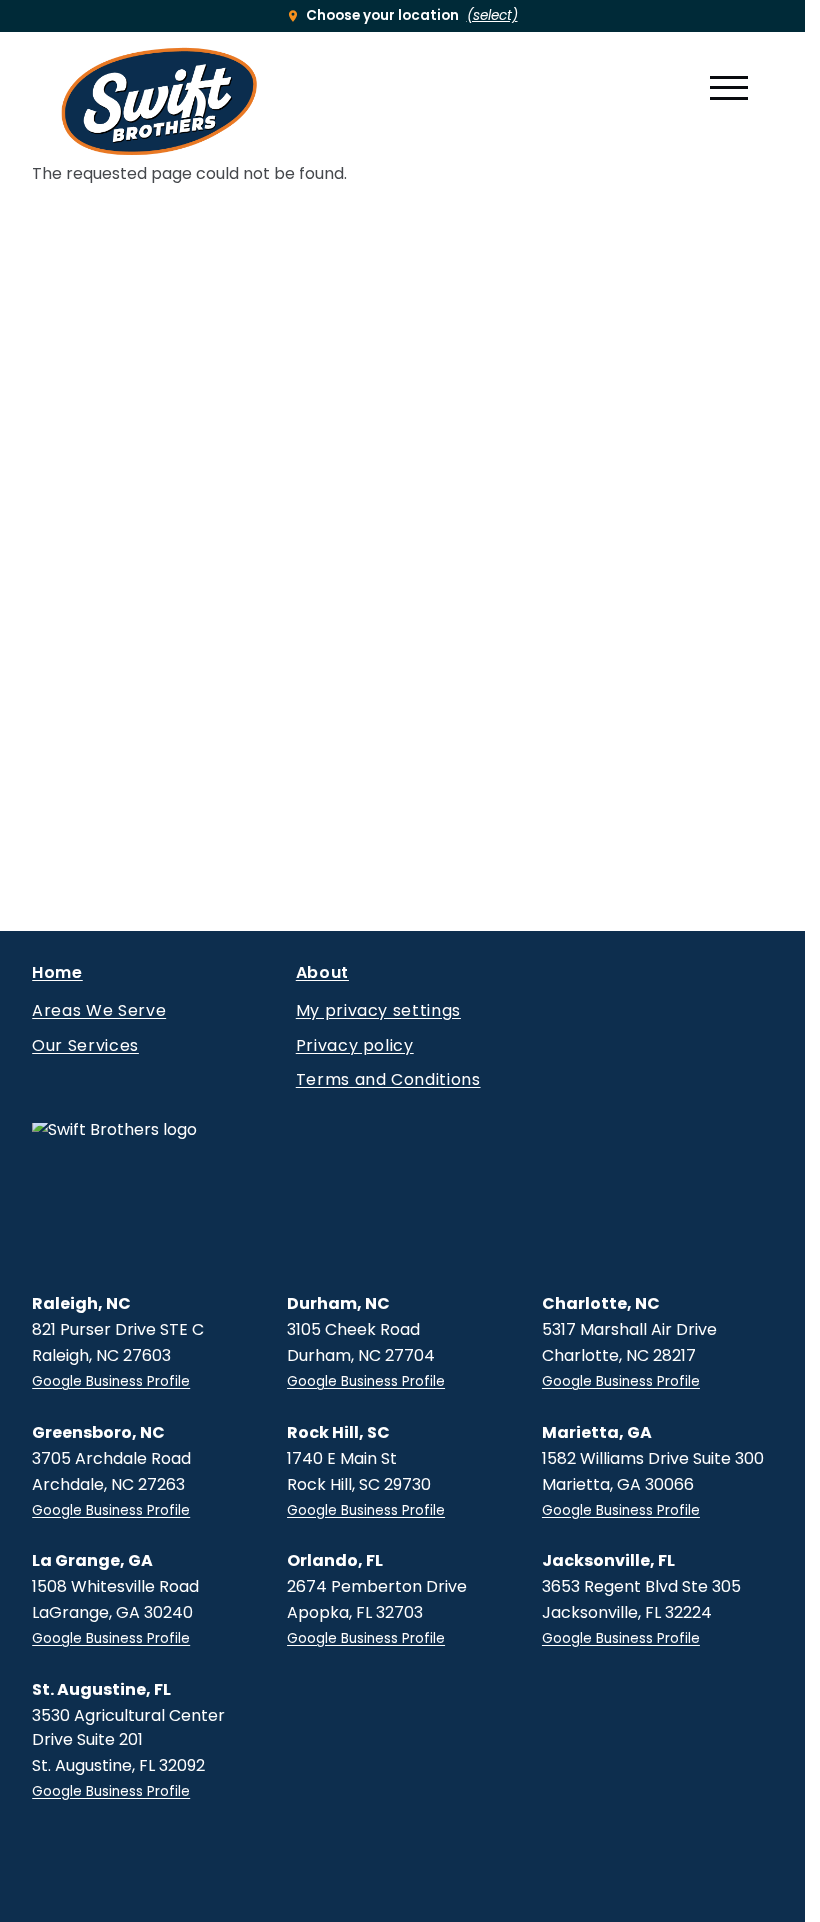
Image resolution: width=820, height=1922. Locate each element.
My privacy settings (378, 1011)
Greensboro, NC (98, 1432)
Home (57, 975)
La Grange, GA (92, 1560)
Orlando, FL (335, 1560)
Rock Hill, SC (338, 1432)
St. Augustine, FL (101, 1689)
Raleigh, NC (81, 1303)
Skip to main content (51, 33)
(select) (492, 15)
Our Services (85, 1046)
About (322, 975)
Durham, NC (338, 1303)
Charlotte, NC (601, 1303)
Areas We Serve (99, 1011)
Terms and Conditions (388, 1080)
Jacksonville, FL (608, 1560)
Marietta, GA (597, 1432)
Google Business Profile (111, 1381)
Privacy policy (355, 1046)
